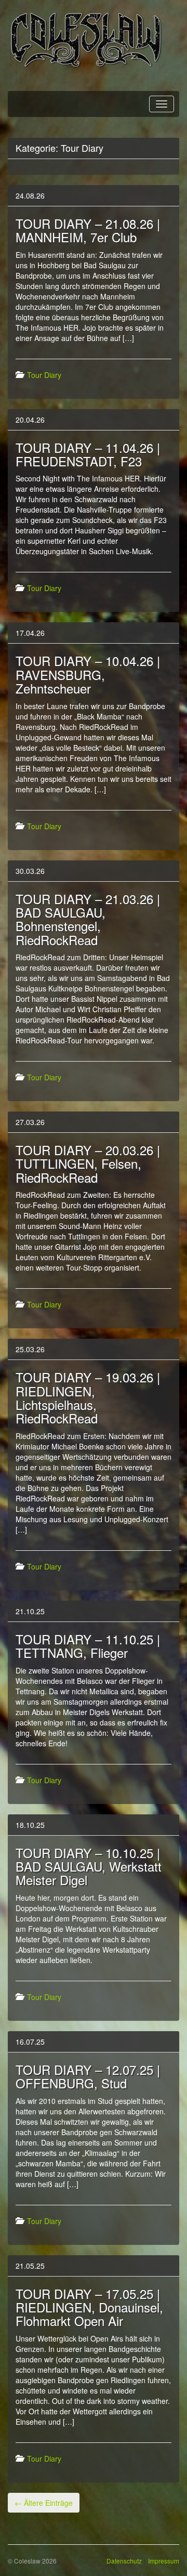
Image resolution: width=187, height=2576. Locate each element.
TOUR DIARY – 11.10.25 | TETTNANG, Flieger (88, 1646)
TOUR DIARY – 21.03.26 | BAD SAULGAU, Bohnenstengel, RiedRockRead (88, 919)
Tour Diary (44, 375)
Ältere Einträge (44, 2503)
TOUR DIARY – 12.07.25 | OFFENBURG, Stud (88, 2076)
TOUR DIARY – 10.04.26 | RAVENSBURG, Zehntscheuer (88, 674)
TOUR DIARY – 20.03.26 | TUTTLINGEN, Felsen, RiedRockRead (88, 1163)
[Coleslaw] (86, 39)
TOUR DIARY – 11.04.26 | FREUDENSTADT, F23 (88, 454)
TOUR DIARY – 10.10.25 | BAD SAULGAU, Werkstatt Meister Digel (89, 1866)
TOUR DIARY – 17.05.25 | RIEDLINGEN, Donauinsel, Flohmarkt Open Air (89, 2307)
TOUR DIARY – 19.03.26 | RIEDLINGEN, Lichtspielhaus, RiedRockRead (88, 1397)
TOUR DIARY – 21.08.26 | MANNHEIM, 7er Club (88, 230)
